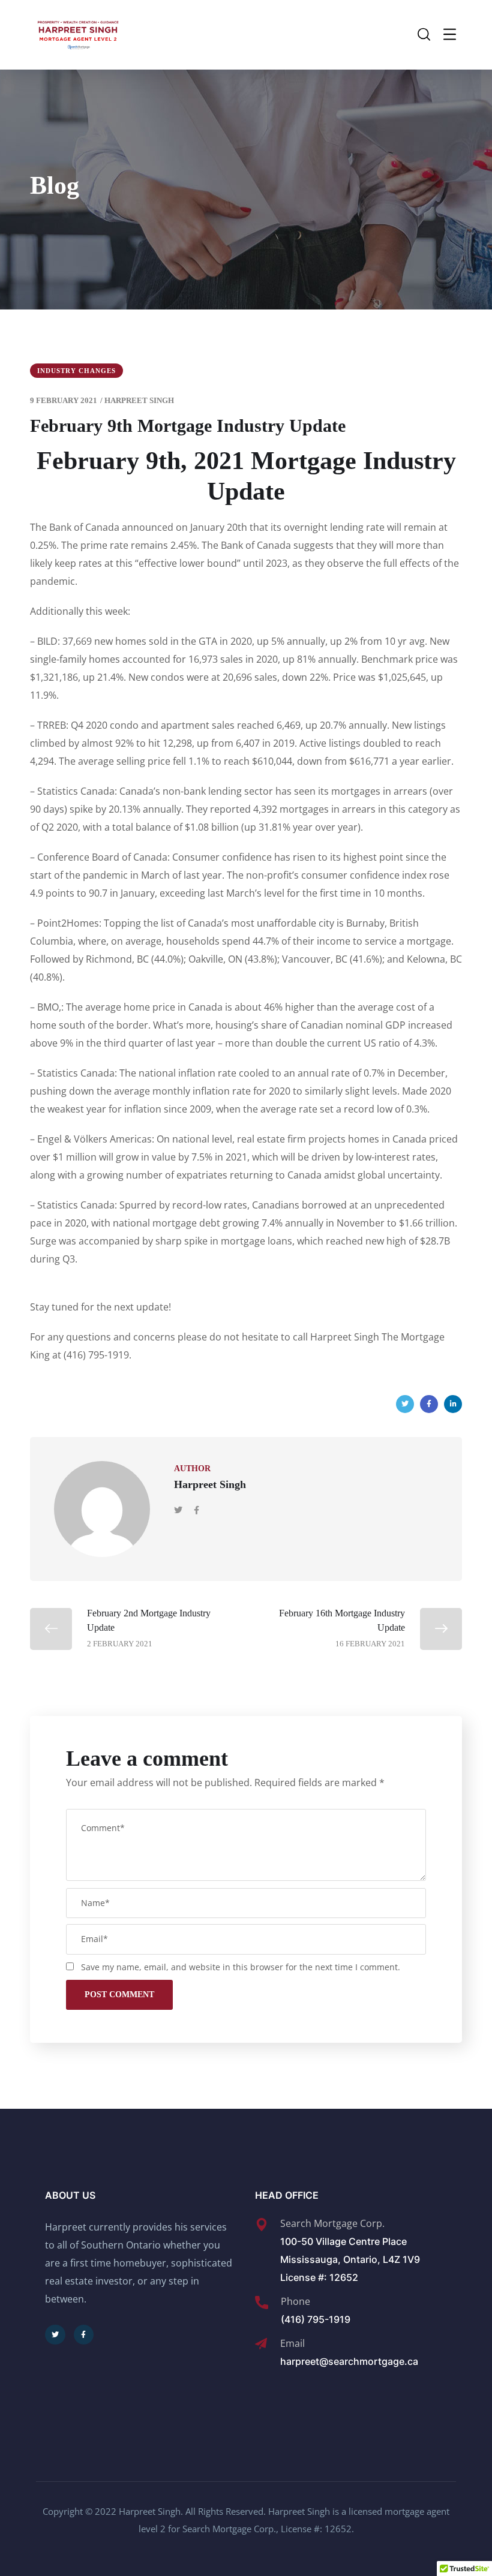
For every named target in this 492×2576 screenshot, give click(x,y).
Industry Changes (76, 371)
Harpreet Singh (139, 400)
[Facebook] (429, 1404)
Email (292, 2343)
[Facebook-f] (84, 2335)
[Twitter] (405, 1404)
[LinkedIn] (453, 1404)
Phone (295, 2301)
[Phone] (262, 2303)
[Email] (261, 2344)
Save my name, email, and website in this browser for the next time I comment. (241, 1967)
